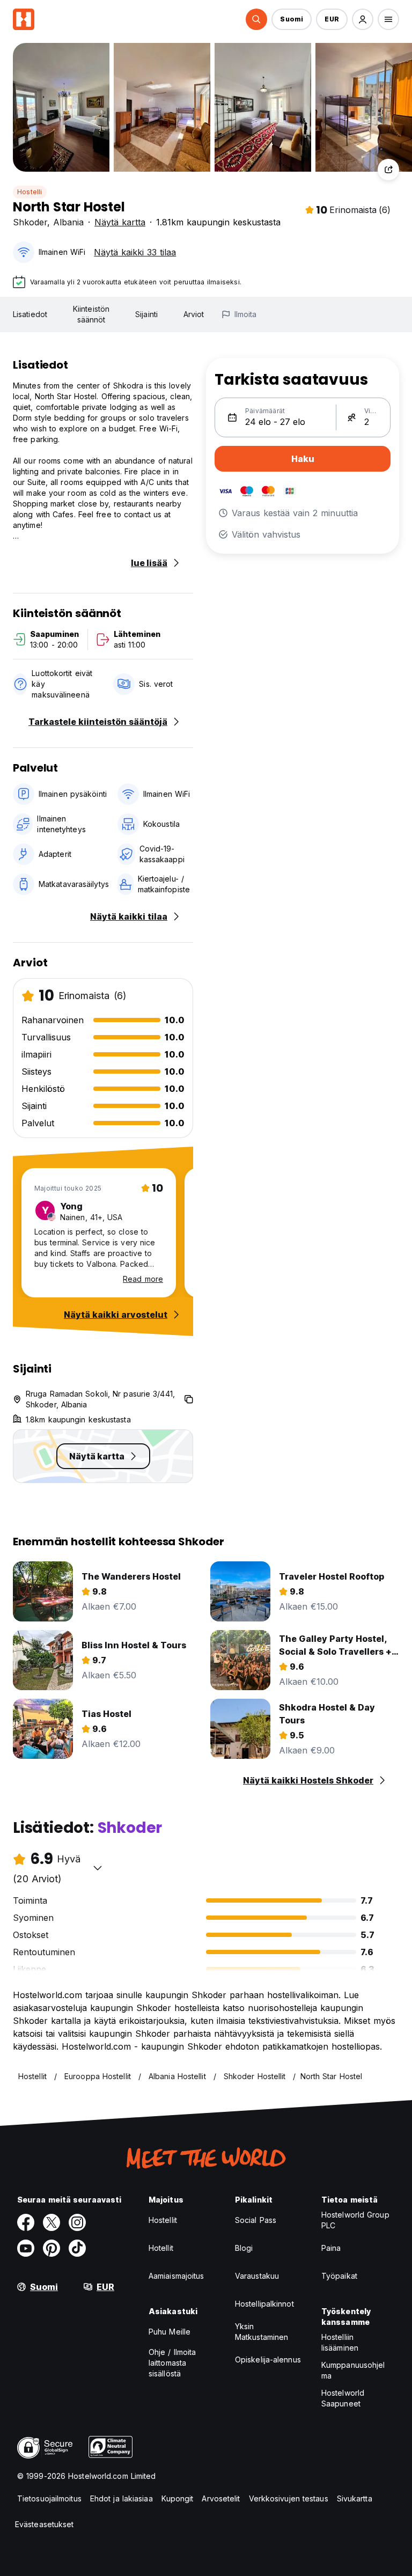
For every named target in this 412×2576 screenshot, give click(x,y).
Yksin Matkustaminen (262, 2332)
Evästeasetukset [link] (45, 2524)
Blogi (244, 2248)
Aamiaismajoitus (176, 2276)
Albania (68, 222)
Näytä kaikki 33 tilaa (135, 252)
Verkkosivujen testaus (289, 2498)
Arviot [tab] (194, 314)
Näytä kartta (120, 222)
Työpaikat (339, 2276)
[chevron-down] (98, 1868)
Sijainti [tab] (146, 314)
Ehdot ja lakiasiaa (122, 2498)
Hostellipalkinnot (264, 2304)
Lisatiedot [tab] (30, 314)
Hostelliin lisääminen (340, 2342)
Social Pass (256, 2220)
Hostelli (30, 192)
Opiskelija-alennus (268, 2360)
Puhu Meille (170, 2332)
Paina (331, 2248)
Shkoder (30, 222)
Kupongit (178, 2498)
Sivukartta (355, 2498)
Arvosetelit (221, 2498)
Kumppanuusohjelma (353, 2370)
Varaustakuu (257, 2276)
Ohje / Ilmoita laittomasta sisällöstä (172, 2363)
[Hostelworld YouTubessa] (26, 2248)
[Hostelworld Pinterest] (51, 2248)
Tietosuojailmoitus (49, 2498)
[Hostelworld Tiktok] (77, 2248)
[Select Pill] (256, 19)
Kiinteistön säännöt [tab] (91, 314)
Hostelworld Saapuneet (343, 2398)
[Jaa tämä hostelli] (388, 170)
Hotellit (161, 2248)
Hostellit (163, 2220)
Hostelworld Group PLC (355, 2220)
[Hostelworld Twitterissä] (51, 2222)
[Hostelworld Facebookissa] (26, 2222)
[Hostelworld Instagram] (77, 2222)
